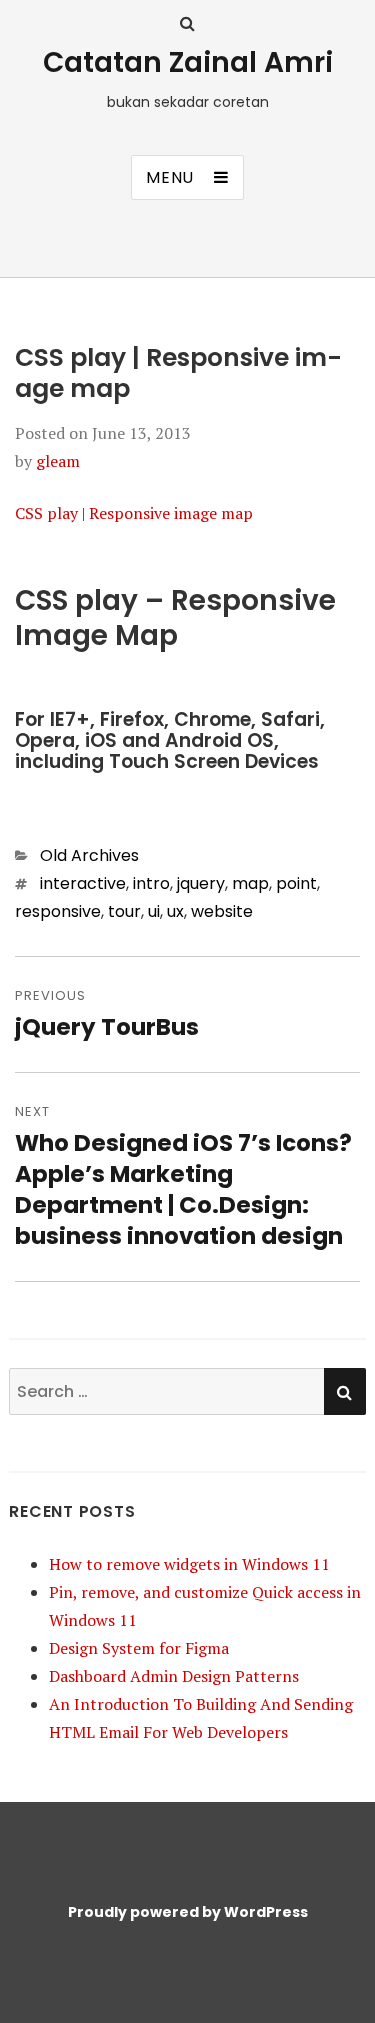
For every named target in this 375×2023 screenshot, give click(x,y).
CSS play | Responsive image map (134, 513)
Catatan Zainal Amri (188, 62)
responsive (58, 911)
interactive (83, 883)
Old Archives (89, 855)
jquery (201, 883)
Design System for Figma (139, 1648)
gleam (58, 461)
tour (124, 911)
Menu (170, 177)
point (296, 883)
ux (175, 911)
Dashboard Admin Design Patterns (174, 1676)
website (222, 911)
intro (151, 883)
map (250, 883)
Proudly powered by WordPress (188, 1912)
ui (154, 911)
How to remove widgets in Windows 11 (189, 1564)
